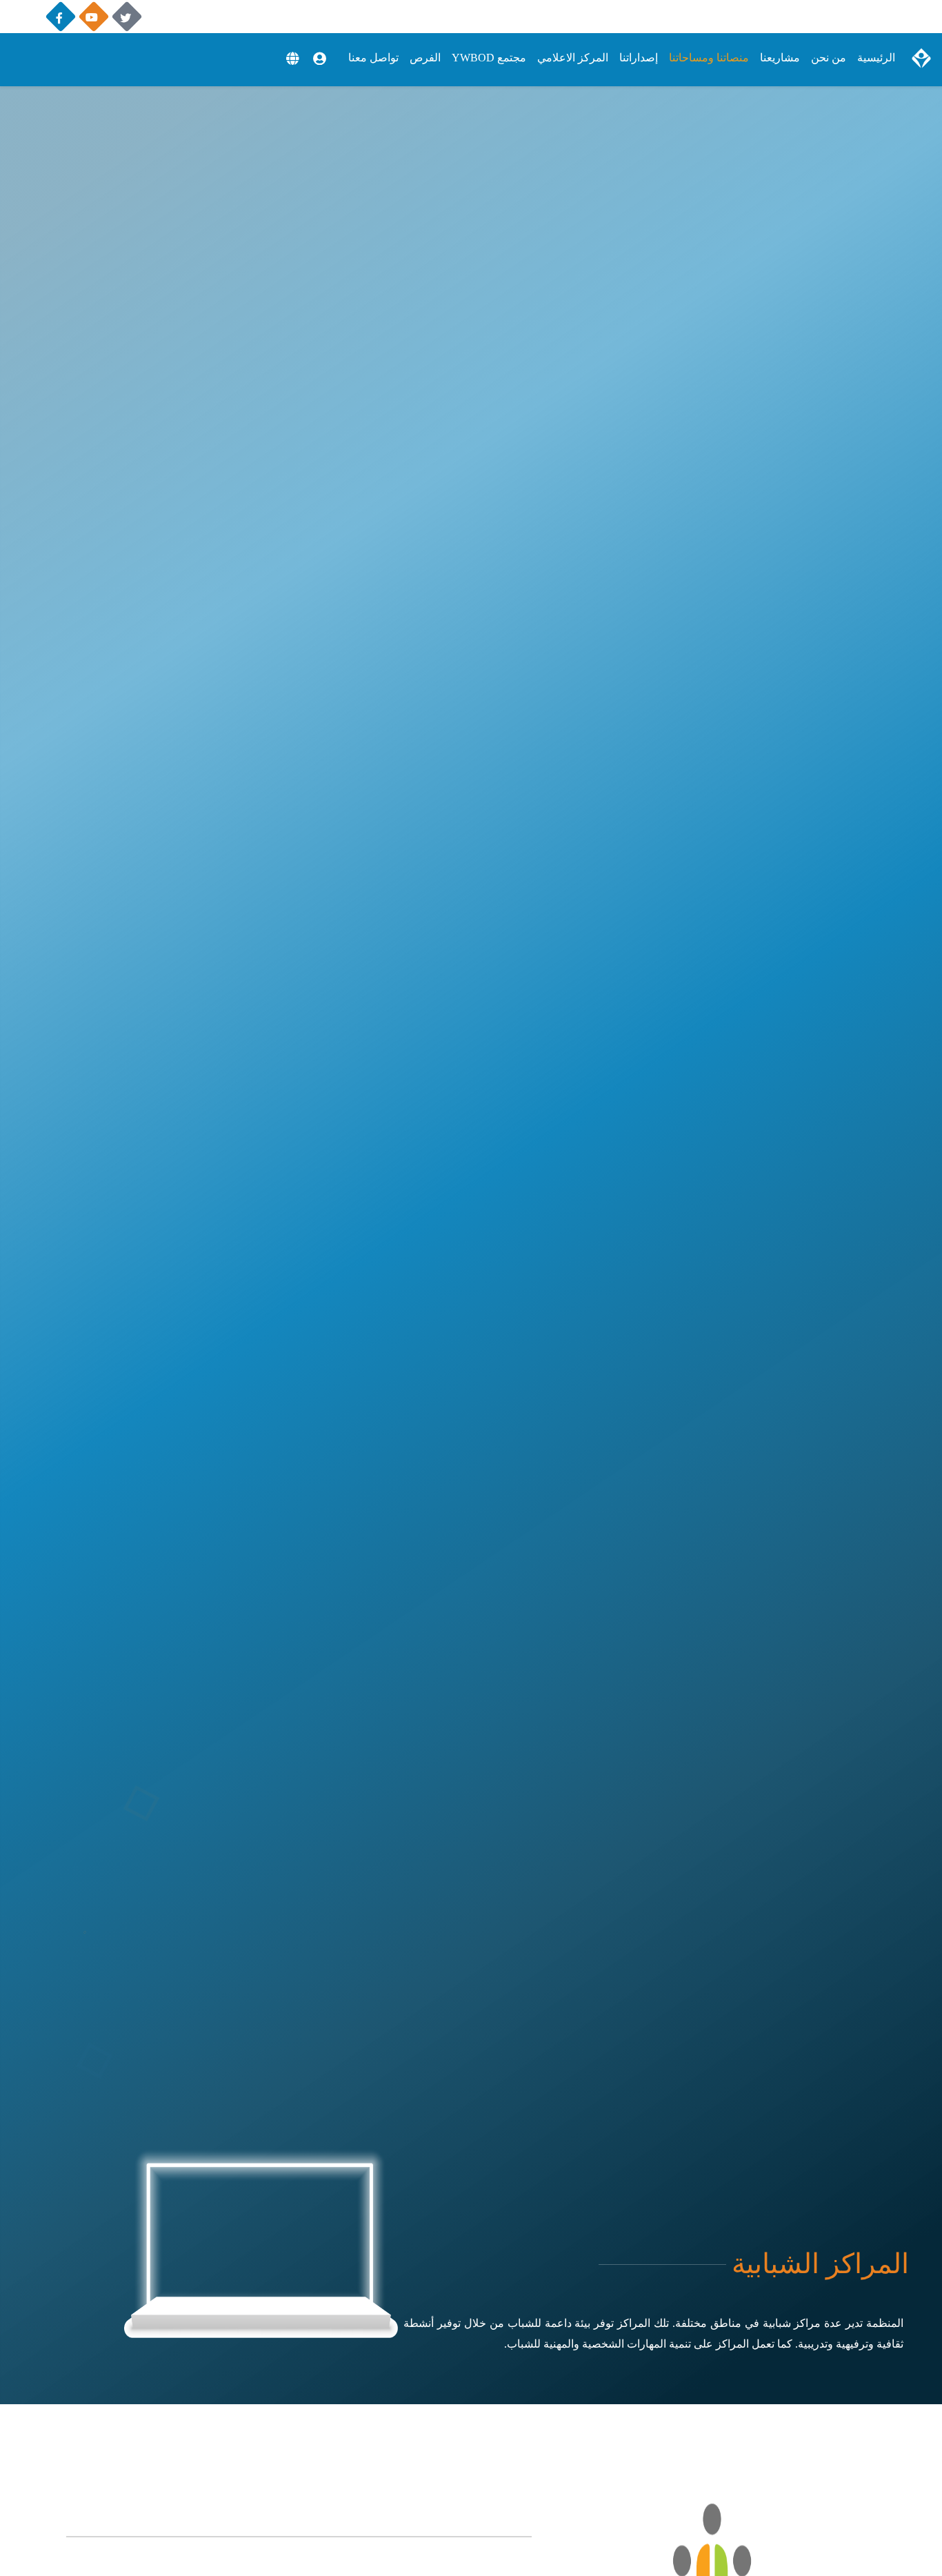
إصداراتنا (639, 58)
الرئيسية (876, 58)
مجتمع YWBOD (489, 58)
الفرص (425, 58)
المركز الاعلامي (573, 58)
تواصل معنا (373, 58)
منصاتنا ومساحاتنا (709, 58)
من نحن (829, 58)
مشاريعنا (780, 58)
